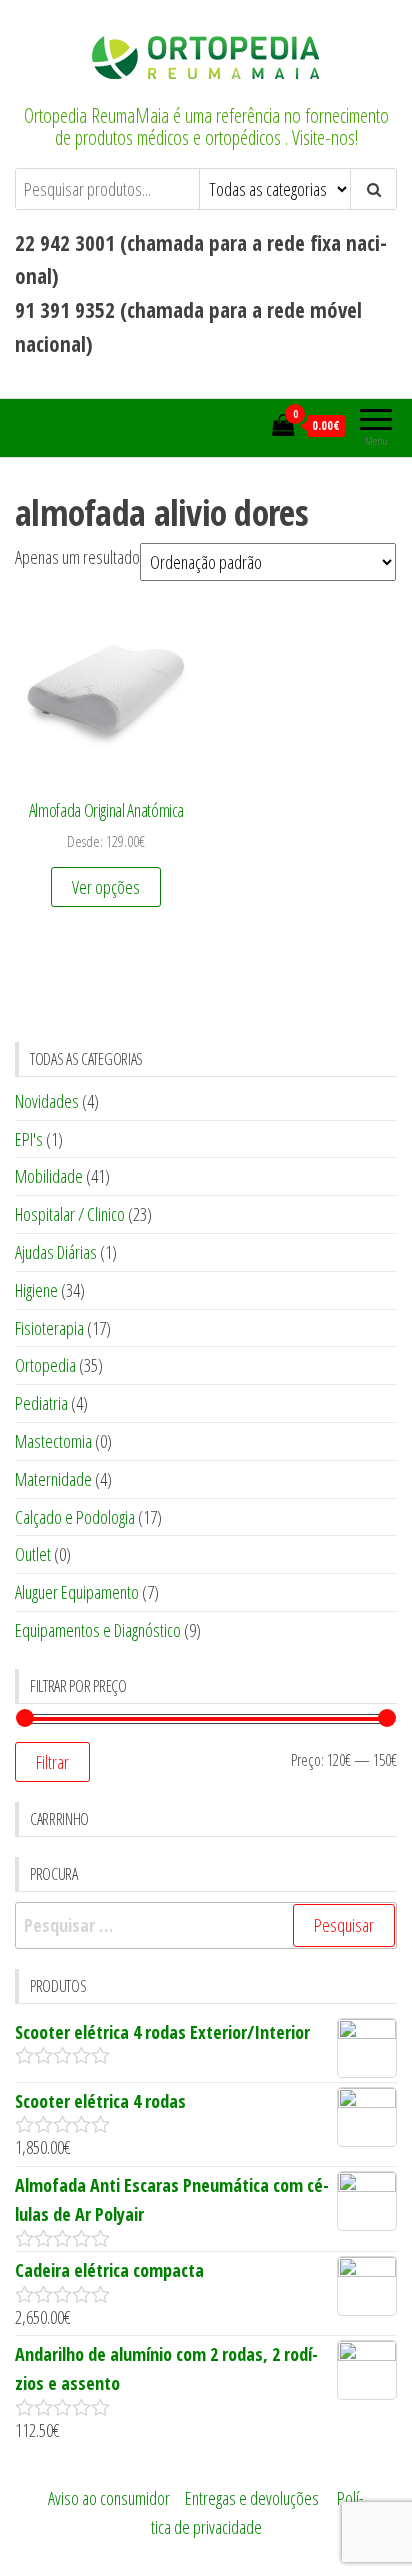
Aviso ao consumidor (109, 2498)
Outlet (33, 1554)
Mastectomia (53, 1441)
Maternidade (53, 1479)
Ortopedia (45, 1365)
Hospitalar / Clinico (70, 1214)
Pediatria (41, 1403)
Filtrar (52, 1762)
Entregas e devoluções (252, 2498)
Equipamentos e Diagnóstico (98, 1630)
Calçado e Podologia (75, 1517)
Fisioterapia (49, 1328)
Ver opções (106, 887)
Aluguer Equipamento (77, 1592)
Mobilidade (49, 1176)
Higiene (36, 1290)
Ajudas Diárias (56, 1252)
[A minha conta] (251, 425)
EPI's (29, 1139)
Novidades (47, 1101)
